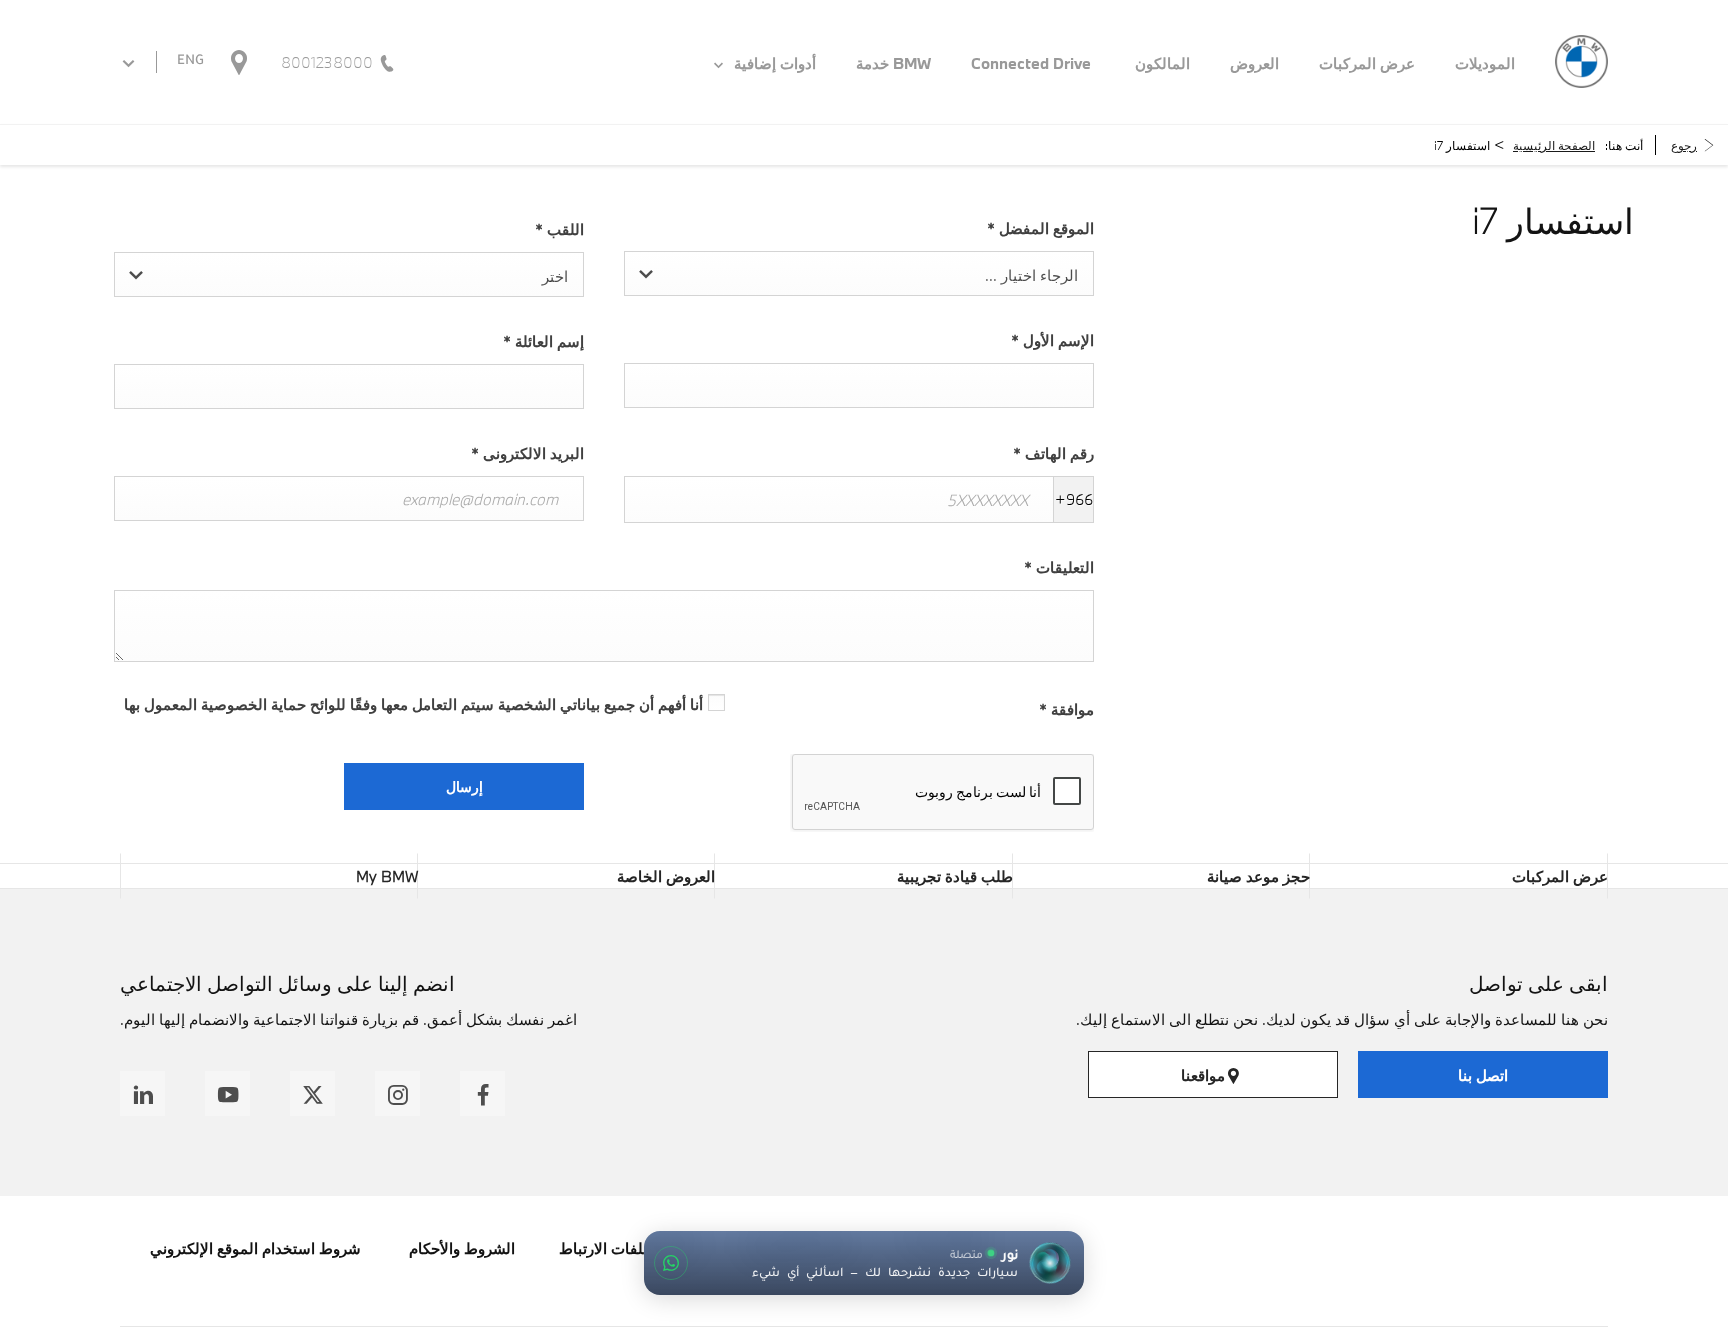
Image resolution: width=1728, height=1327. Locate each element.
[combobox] (859, 273)
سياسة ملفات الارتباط (629, 1248)
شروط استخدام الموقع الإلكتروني (255, 1248)
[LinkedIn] (142, 1093)
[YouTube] (227, 1093)
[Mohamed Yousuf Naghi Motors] (1581, 61)
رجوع (1684, 145)
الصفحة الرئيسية (1554, 145)
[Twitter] (312, 1093)
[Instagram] (397, 1093)
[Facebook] (482, 1093)
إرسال (464, 786)
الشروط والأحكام (460, 1248)
